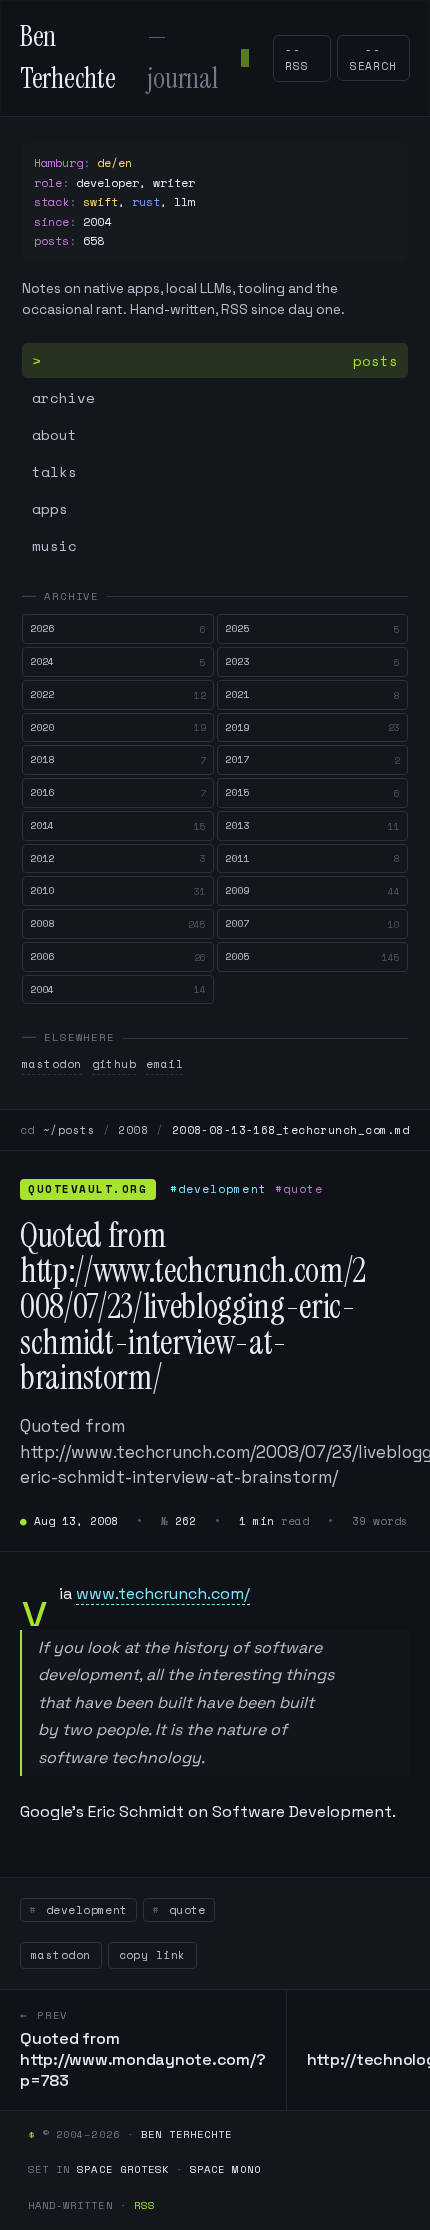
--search (373, 58)
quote (183, 1910)
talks (54, 471)
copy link (152, 1955)
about (54, 434)
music (54, 545)
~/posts (69, 1130)
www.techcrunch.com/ (163, 1593)
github (114, 1064)
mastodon (52, 1064)
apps (50, 508)
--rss (297, 58)
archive (63, 397)
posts (375, 360)
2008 (133, 1130)
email (164, 1064)
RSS (144, 2205)
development (82, 1910)
